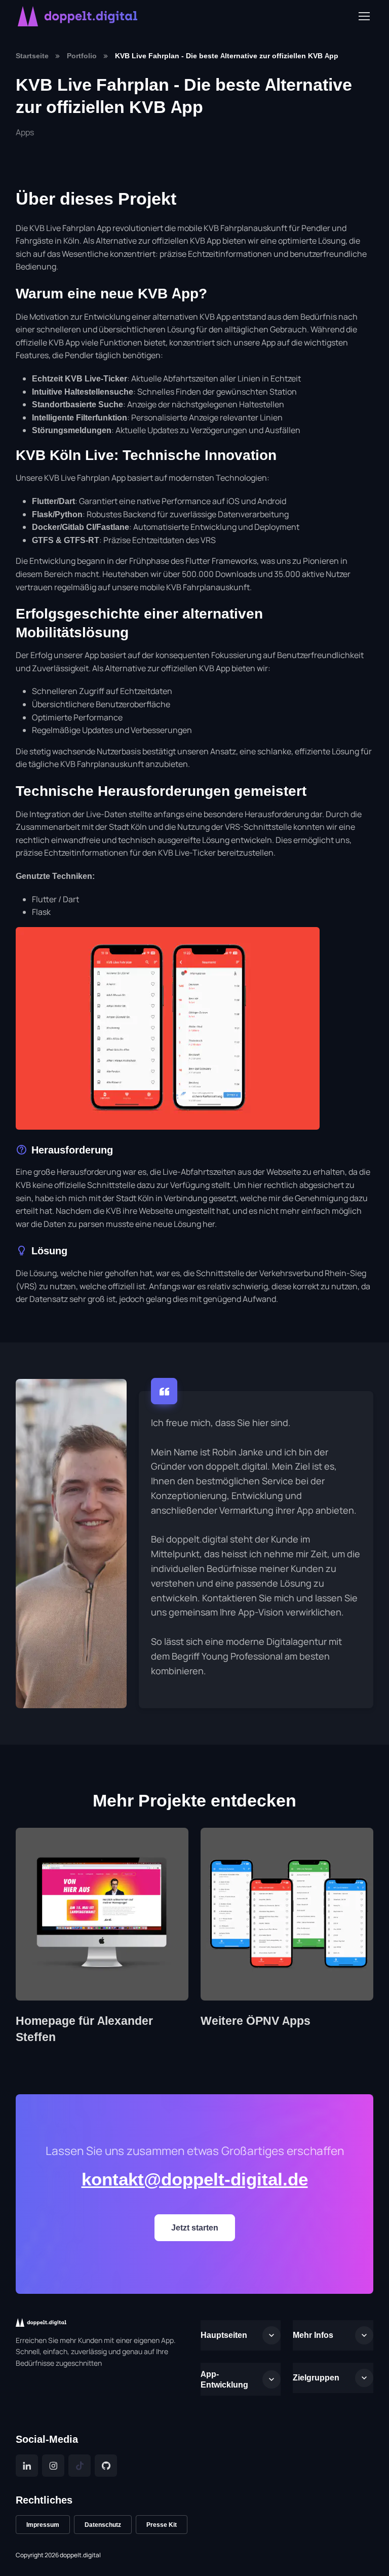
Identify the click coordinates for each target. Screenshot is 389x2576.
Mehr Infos (313, 2335)
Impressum (43, 2525)
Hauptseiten (224, 2335)
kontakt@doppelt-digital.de (195, 2179)
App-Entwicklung (224, 2379)
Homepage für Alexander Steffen (84, 2029)
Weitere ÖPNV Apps (256, 2021)
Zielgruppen (316, 2377)
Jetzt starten (195, 2227)
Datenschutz (103, 2525)
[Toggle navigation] (364, 16)
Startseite (32, 55)
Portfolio (82, 55)
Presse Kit (162, 2525)
